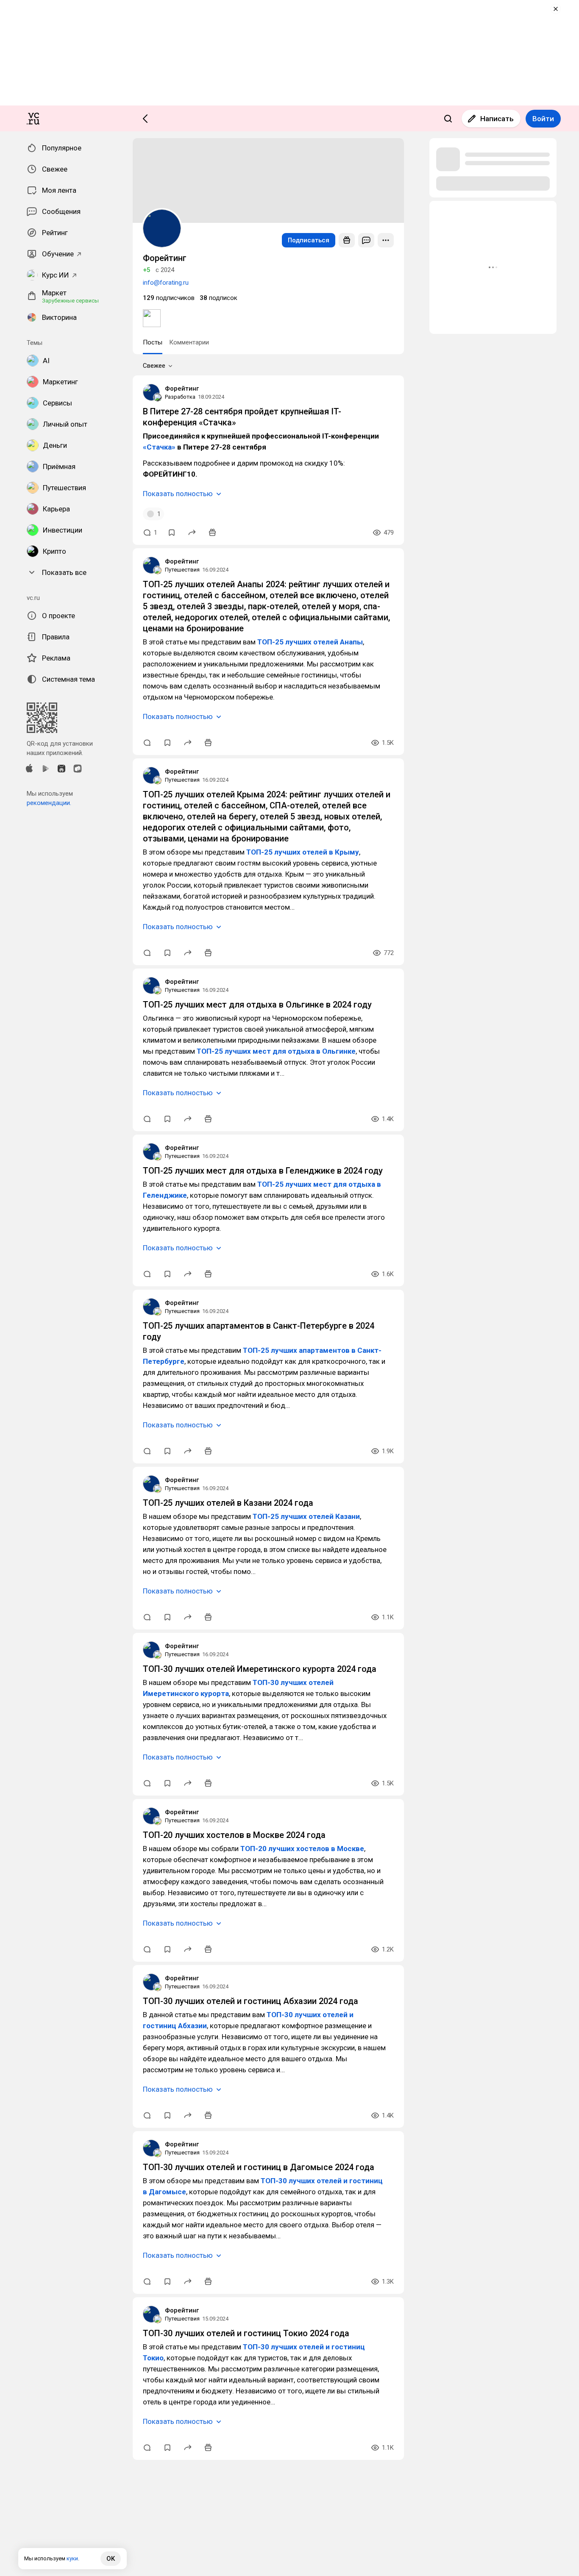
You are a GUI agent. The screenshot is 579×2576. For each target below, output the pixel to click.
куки (72, 2558)
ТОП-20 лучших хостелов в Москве (302, 1849)
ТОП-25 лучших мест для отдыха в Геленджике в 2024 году (263, 1171)
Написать (497, 119)
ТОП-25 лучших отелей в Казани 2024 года (228, 1503)
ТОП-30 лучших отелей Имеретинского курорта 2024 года (260, 1669)
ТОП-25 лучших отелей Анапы (310, 642)
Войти (543, 119)
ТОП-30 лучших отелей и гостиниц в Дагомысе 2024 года (259, 2167)
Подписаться (309, 240)
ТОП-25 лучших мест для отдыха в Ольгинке (276, 1051)
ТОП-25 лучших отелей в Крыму (303, 852)
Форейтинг (182, 389)
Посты (153, 342)
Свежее (154, 366)
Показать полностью (178, 494)
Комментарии (189, 342)
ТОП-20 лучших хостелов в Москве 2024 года (234, 1835)
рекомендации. (49, 803)
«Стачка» (159, 447)
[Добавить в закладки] (172, 533)
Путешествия (182, 570)
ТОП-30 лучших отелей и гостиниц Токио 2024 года (246, 2333)
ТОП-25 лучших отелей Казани (306, 1516)
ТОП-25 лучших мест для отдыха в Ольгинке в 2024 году (257, 1005)
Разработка (180, 397)
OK (111, 2559)
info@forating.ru (166, 283)
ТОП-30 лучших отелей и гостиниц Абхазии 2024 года (251, 2001)
